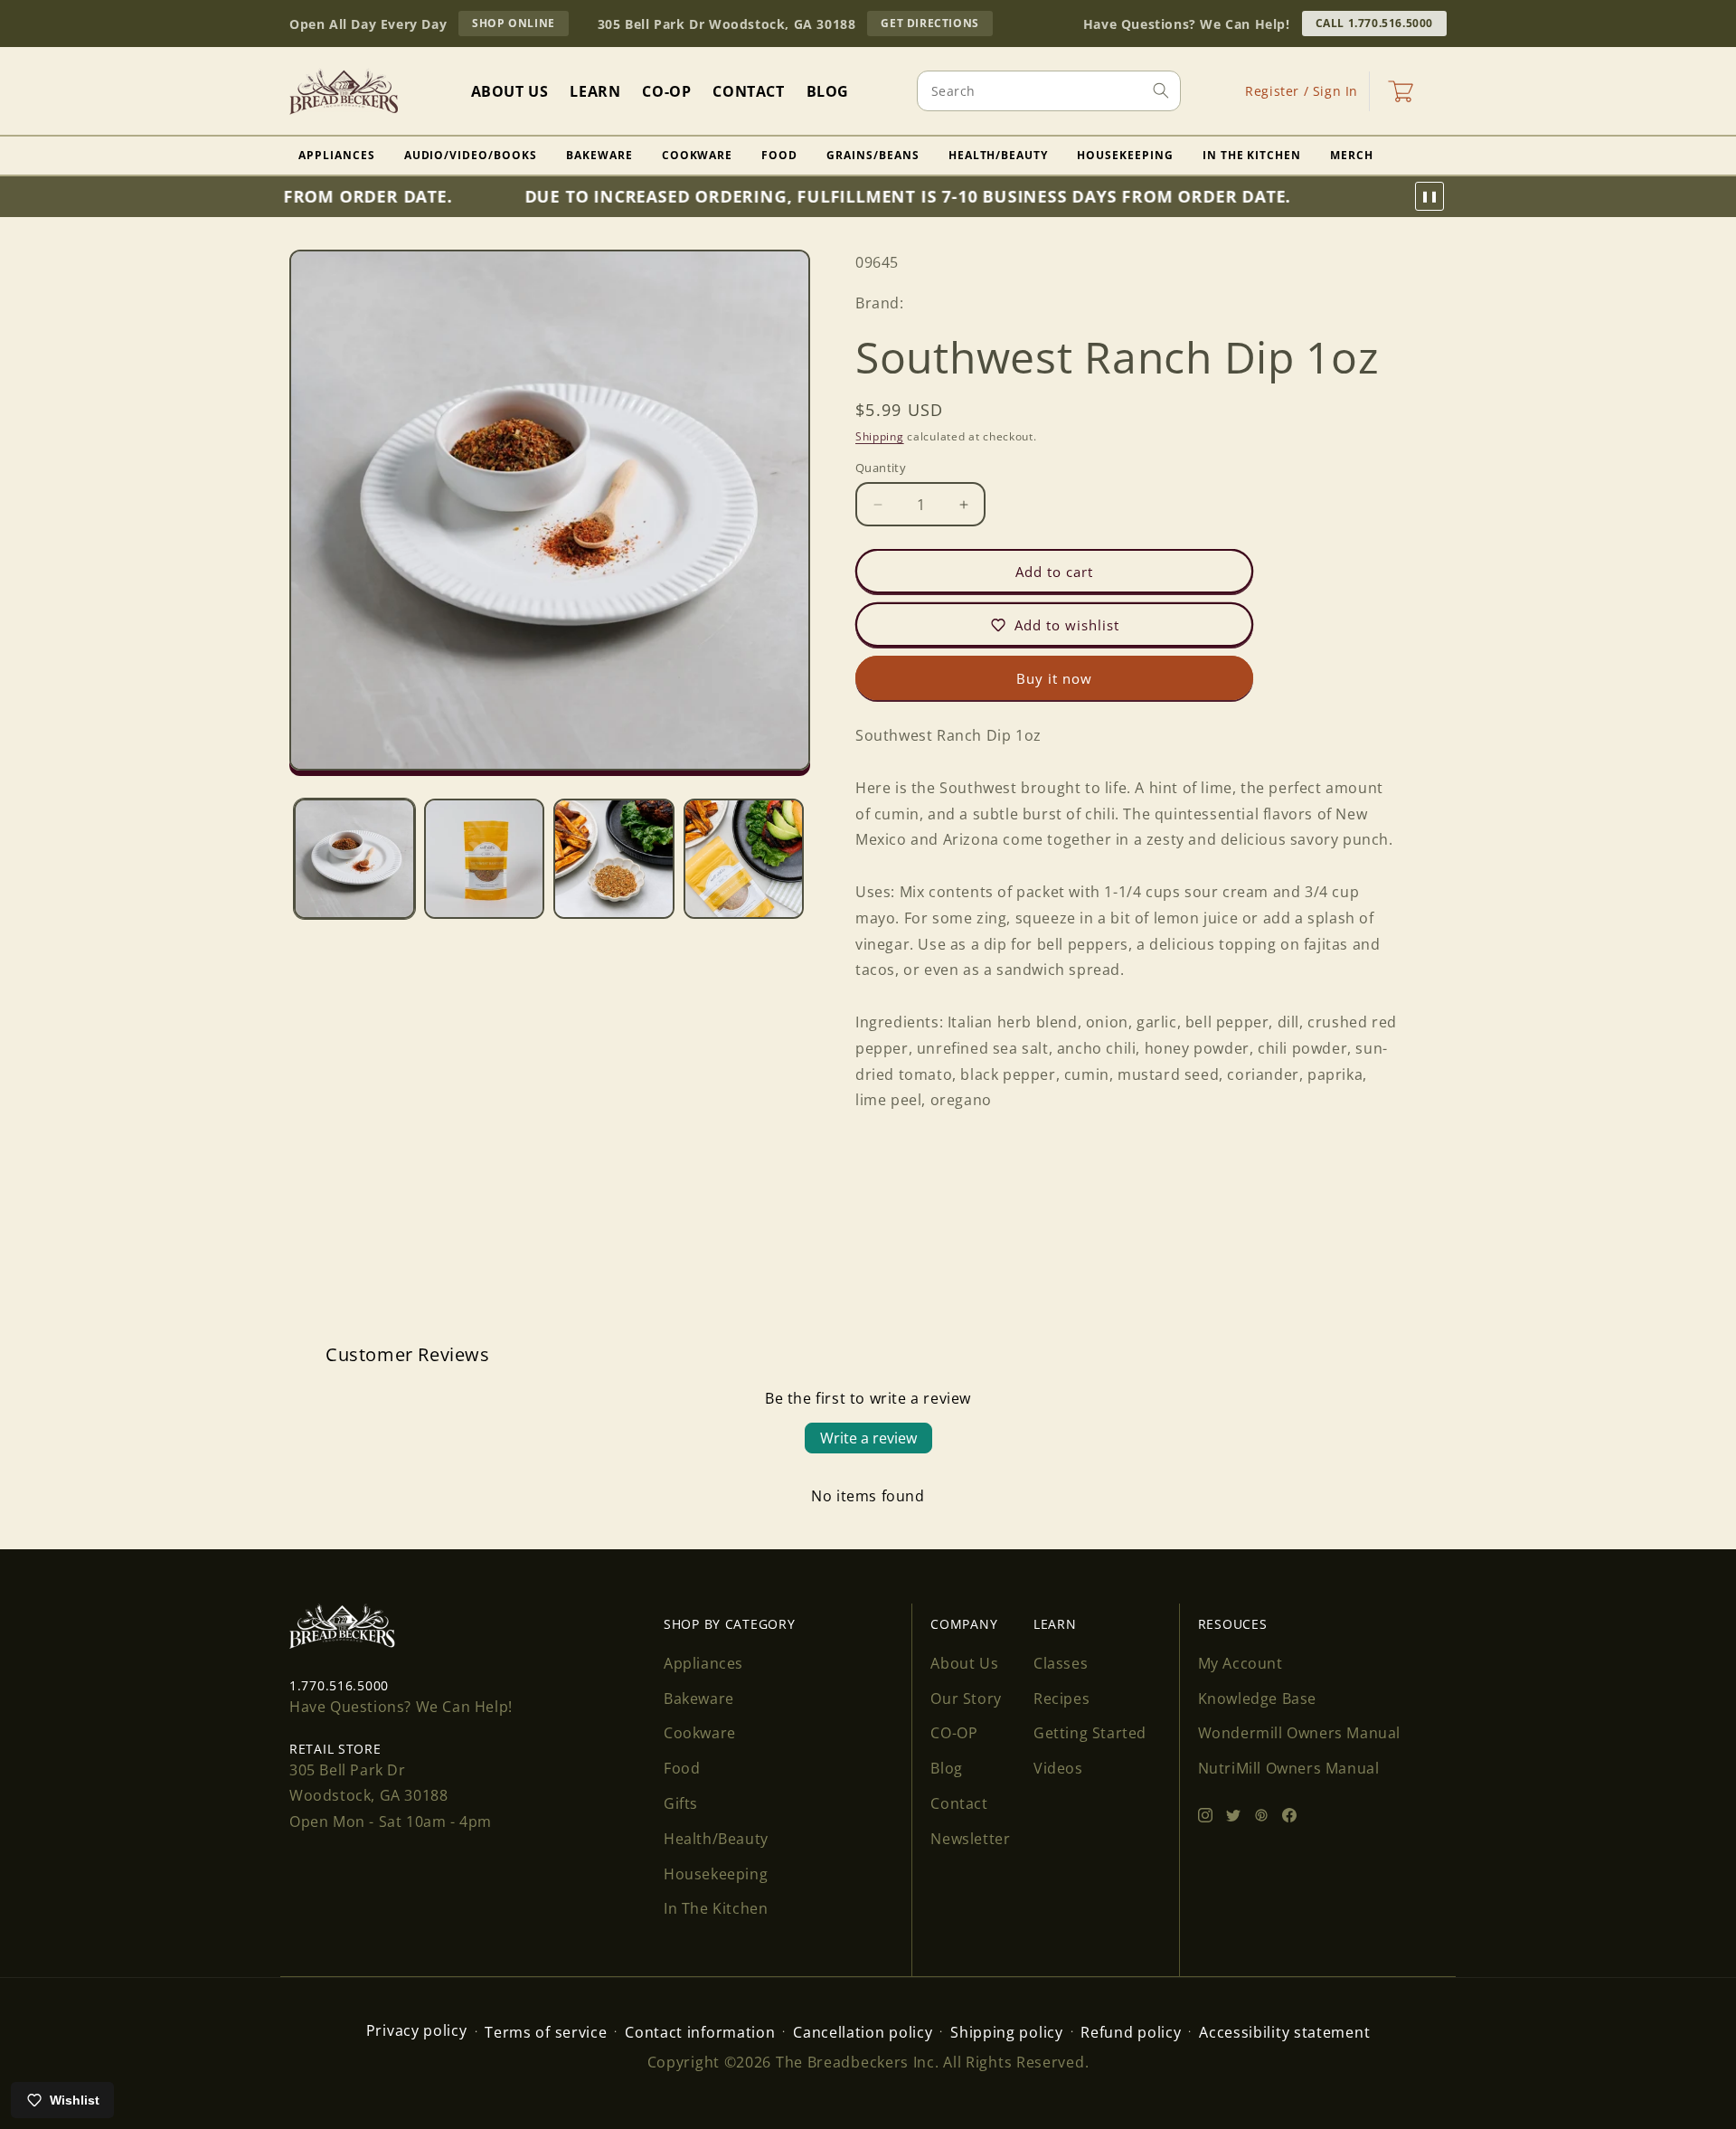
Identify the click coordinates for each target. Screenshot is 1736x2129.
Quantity (881, 468)
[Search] (1161, 90)
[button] (1401, 91)
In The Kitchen (1252, 155)
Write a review (868, 1438)
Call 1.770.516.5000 (1374, 23)
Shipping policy (1007, 2032)
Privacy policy (417, 2030)
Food (779, 155)
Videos (1058, 1768)
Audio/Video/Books (471, 155)
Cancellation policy (863, 2032)
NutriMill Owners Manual (1289, 1768)
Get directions (936, 25)
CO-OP (954, 1733)
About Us (964, 1663)
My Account (1241, 1663)
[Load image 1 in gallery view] (354, 859)
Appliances (337, 155)
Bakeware (599, 155)
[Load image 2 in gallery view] (485, 859)
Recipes (1061, 1698)
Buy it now (1054, 678)
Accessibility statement (1284, 2032)
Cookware (698, 155)
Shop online (520, 25)
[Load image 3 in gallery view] (614, 859)
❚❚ (1429, 196)
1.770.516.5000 (339, 1685)
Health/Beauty (998, 155)
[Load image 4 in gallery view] (744, 859)
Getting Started (1090, 1733)
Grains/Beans (873, 155)
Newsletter (970, 1839)
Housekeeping (1125, 155)
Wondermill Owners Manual (1299, 1733)
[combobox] (1049, 91)
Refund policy (1131, 2032)
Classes (1061, 1663)
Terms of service (546, 2032)
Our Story (966, 1698)
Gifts (681, 1803)
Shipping (880, 435)
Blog (946, 1768)
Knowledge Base (1257, 1698)
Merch (1352, 155)
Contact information (700, 2032)
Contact (959, 1803)
